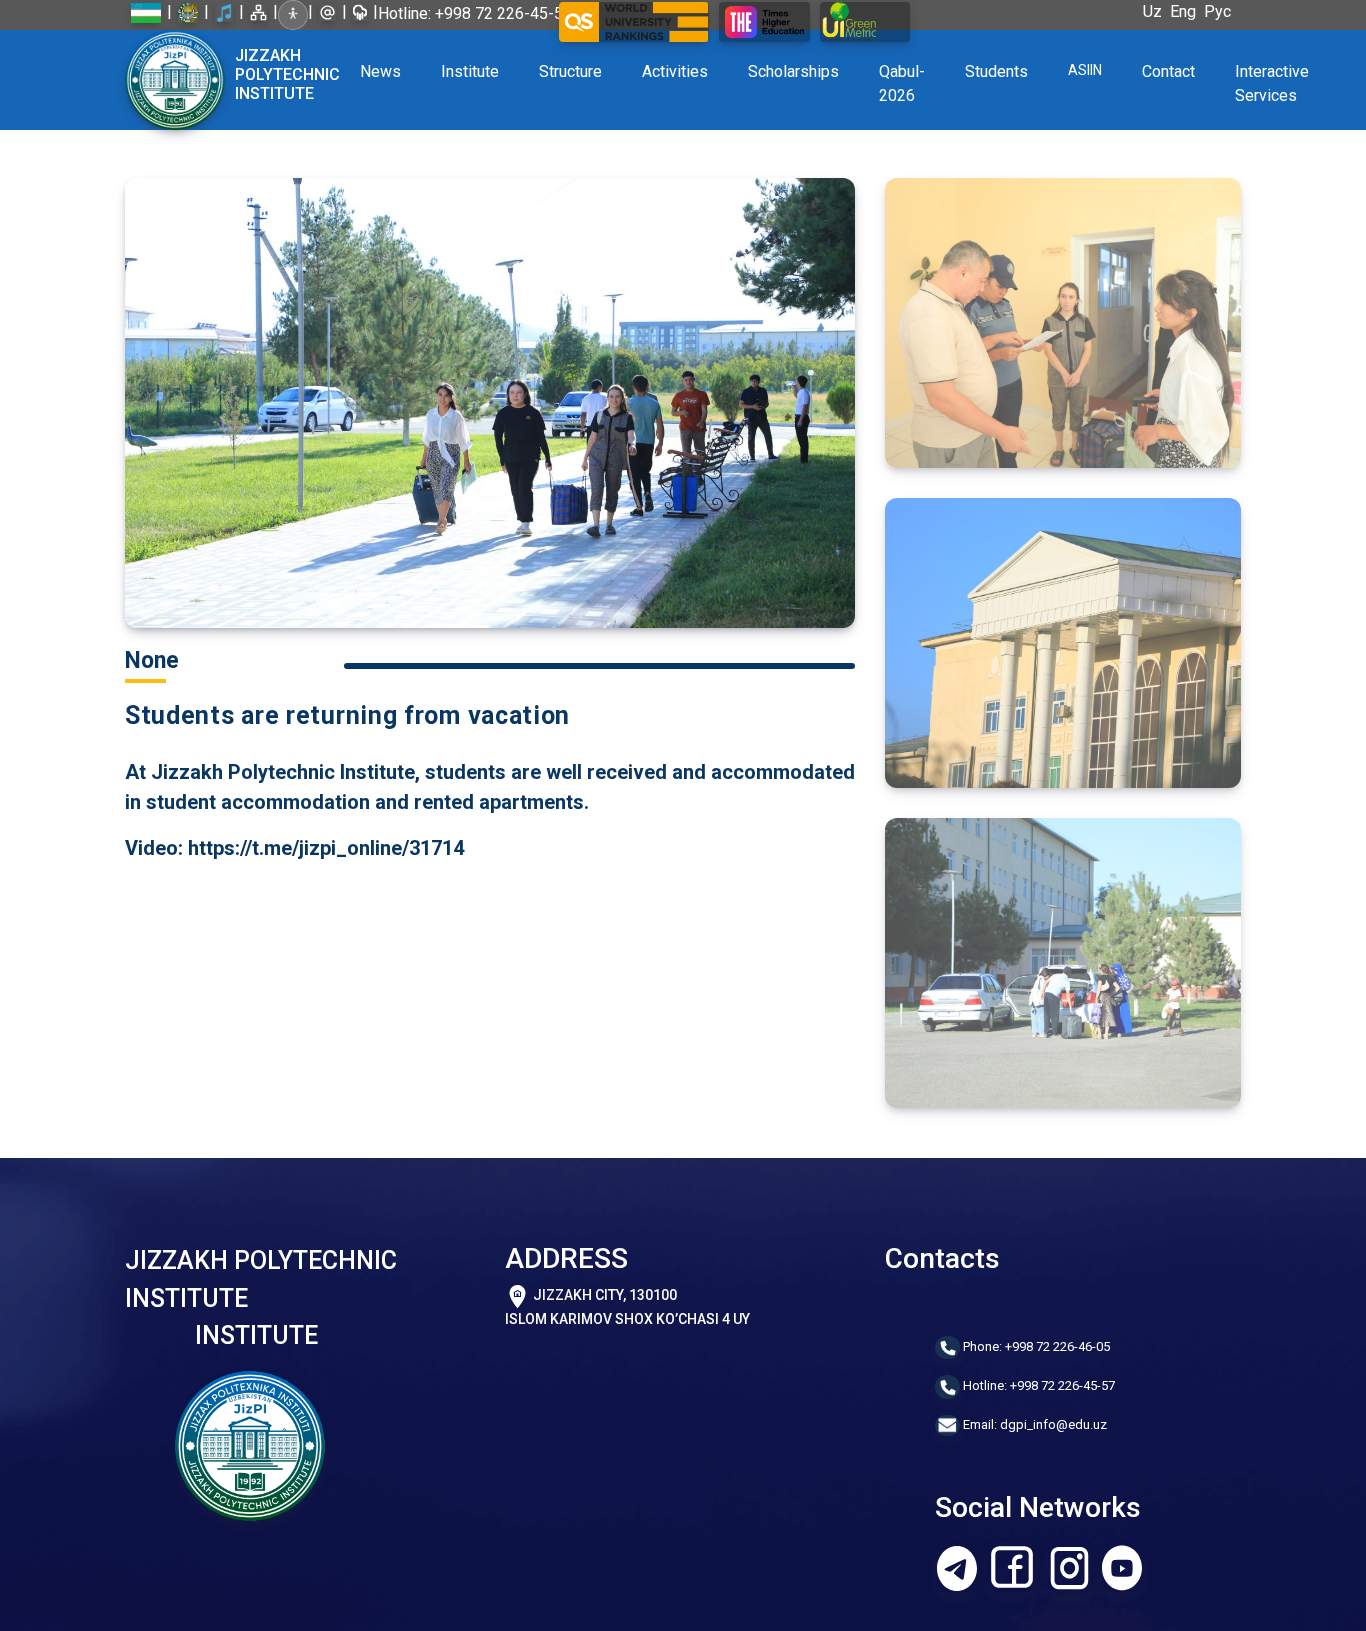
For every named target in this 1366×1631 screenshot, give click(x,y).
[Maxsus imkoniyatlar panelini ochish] (293, 15)
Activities (675, 71)
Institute (470, 71)
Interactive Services (1272, 83)
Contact (1168, 71)
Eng (1187, 11)
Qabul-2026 (902, 83)
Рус (1221, 11)
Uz (1156, 11)
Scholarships (793, 71)
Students (996, 71)
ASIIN (1085, 70)
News (380, 71)
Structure (570, 71)
